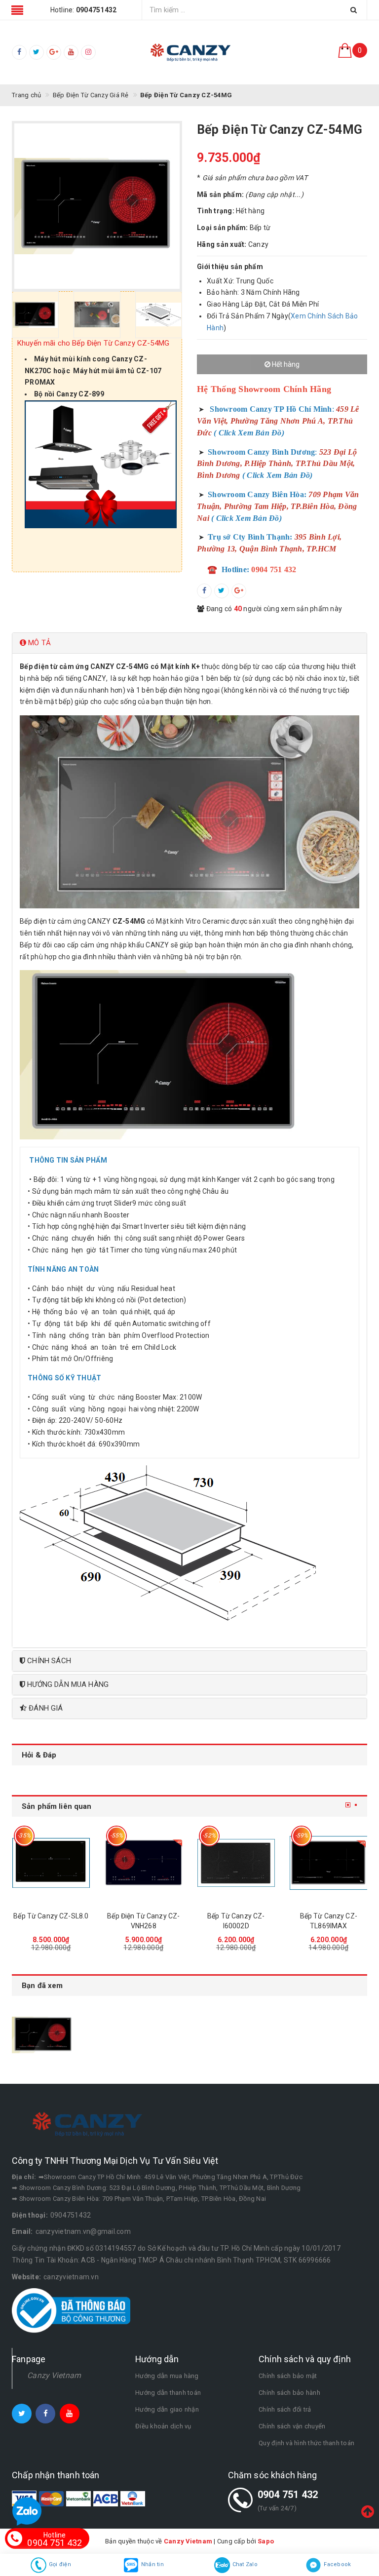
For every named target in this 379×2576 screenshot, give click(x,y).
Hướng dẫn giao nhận (167, 2409)
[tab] (189, 643)
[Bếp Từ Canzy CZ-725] (329, 1863)
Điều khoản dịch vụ (163, 2426)
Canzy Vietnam (54, 2375)
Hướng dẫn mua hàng (167, 2376)
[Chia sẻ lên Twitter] (222, 591)
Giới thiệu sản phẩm (230, 267)
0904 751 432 (288, 2495)
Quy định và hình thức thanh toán (306, 2443)
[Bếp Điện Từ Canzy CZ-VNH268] (51, 1863)
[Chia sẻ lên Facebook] (204, 591)
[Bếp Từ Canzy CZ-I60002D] (144, 1863)
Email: (22, 2231)
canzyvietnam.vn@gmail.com (83, 2231)
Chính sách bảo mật (288, 2376)
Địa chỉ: (24, 2177)
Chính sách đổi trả (285, 2409)
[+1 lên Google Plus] (239, 591)
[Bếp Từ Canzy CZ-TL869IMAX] (236, 1863)
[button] (189, 643)
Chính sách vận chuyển (292, 2426)
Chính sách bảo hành (289, 2393)
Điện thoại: (30, 2215)
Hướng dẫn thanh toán (168, 2393)
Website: (26, 2277)
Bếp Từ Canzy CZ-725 (328, 1916)
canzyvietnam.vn (71, 2277)
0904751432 (71, 2215)
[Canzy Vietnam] (189, 52)
